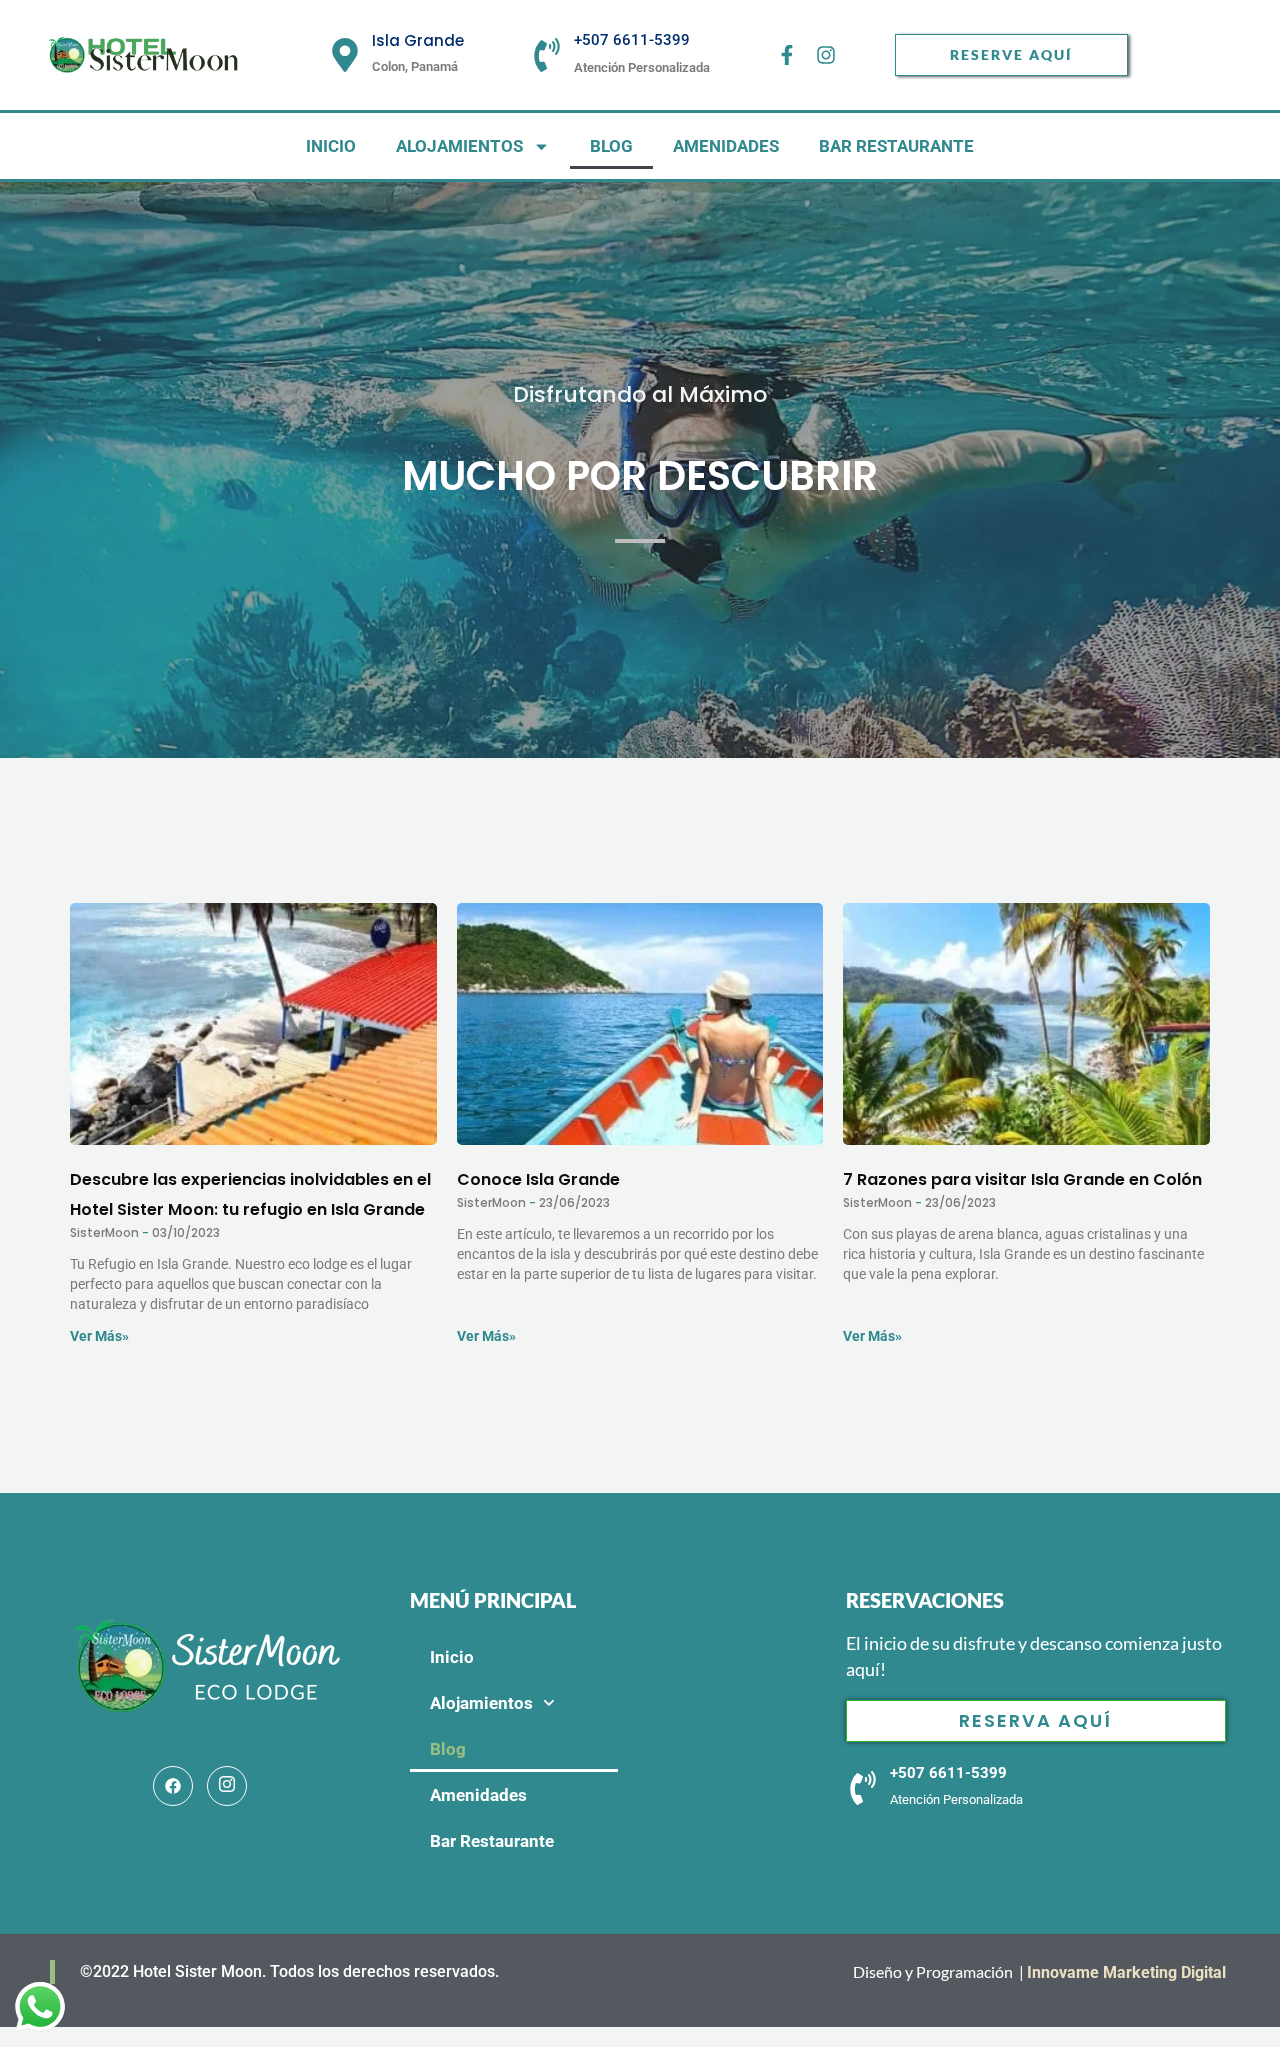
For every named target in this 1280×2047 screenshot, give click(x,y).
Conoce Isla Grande (538, 1179)
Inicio (331, 146)
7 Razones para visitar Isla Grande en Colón (1022, 1179)
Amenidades (726, 146)
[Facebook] (173, 1786)
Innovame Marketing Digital (1128, 1972)
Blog (611, 146)
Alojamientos (459, 146)
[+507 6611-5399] (547, 55)
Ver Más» (99, 1336)
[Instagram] (227, 1786)
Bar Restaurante (896, 146)
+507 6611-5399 (632, 40)
